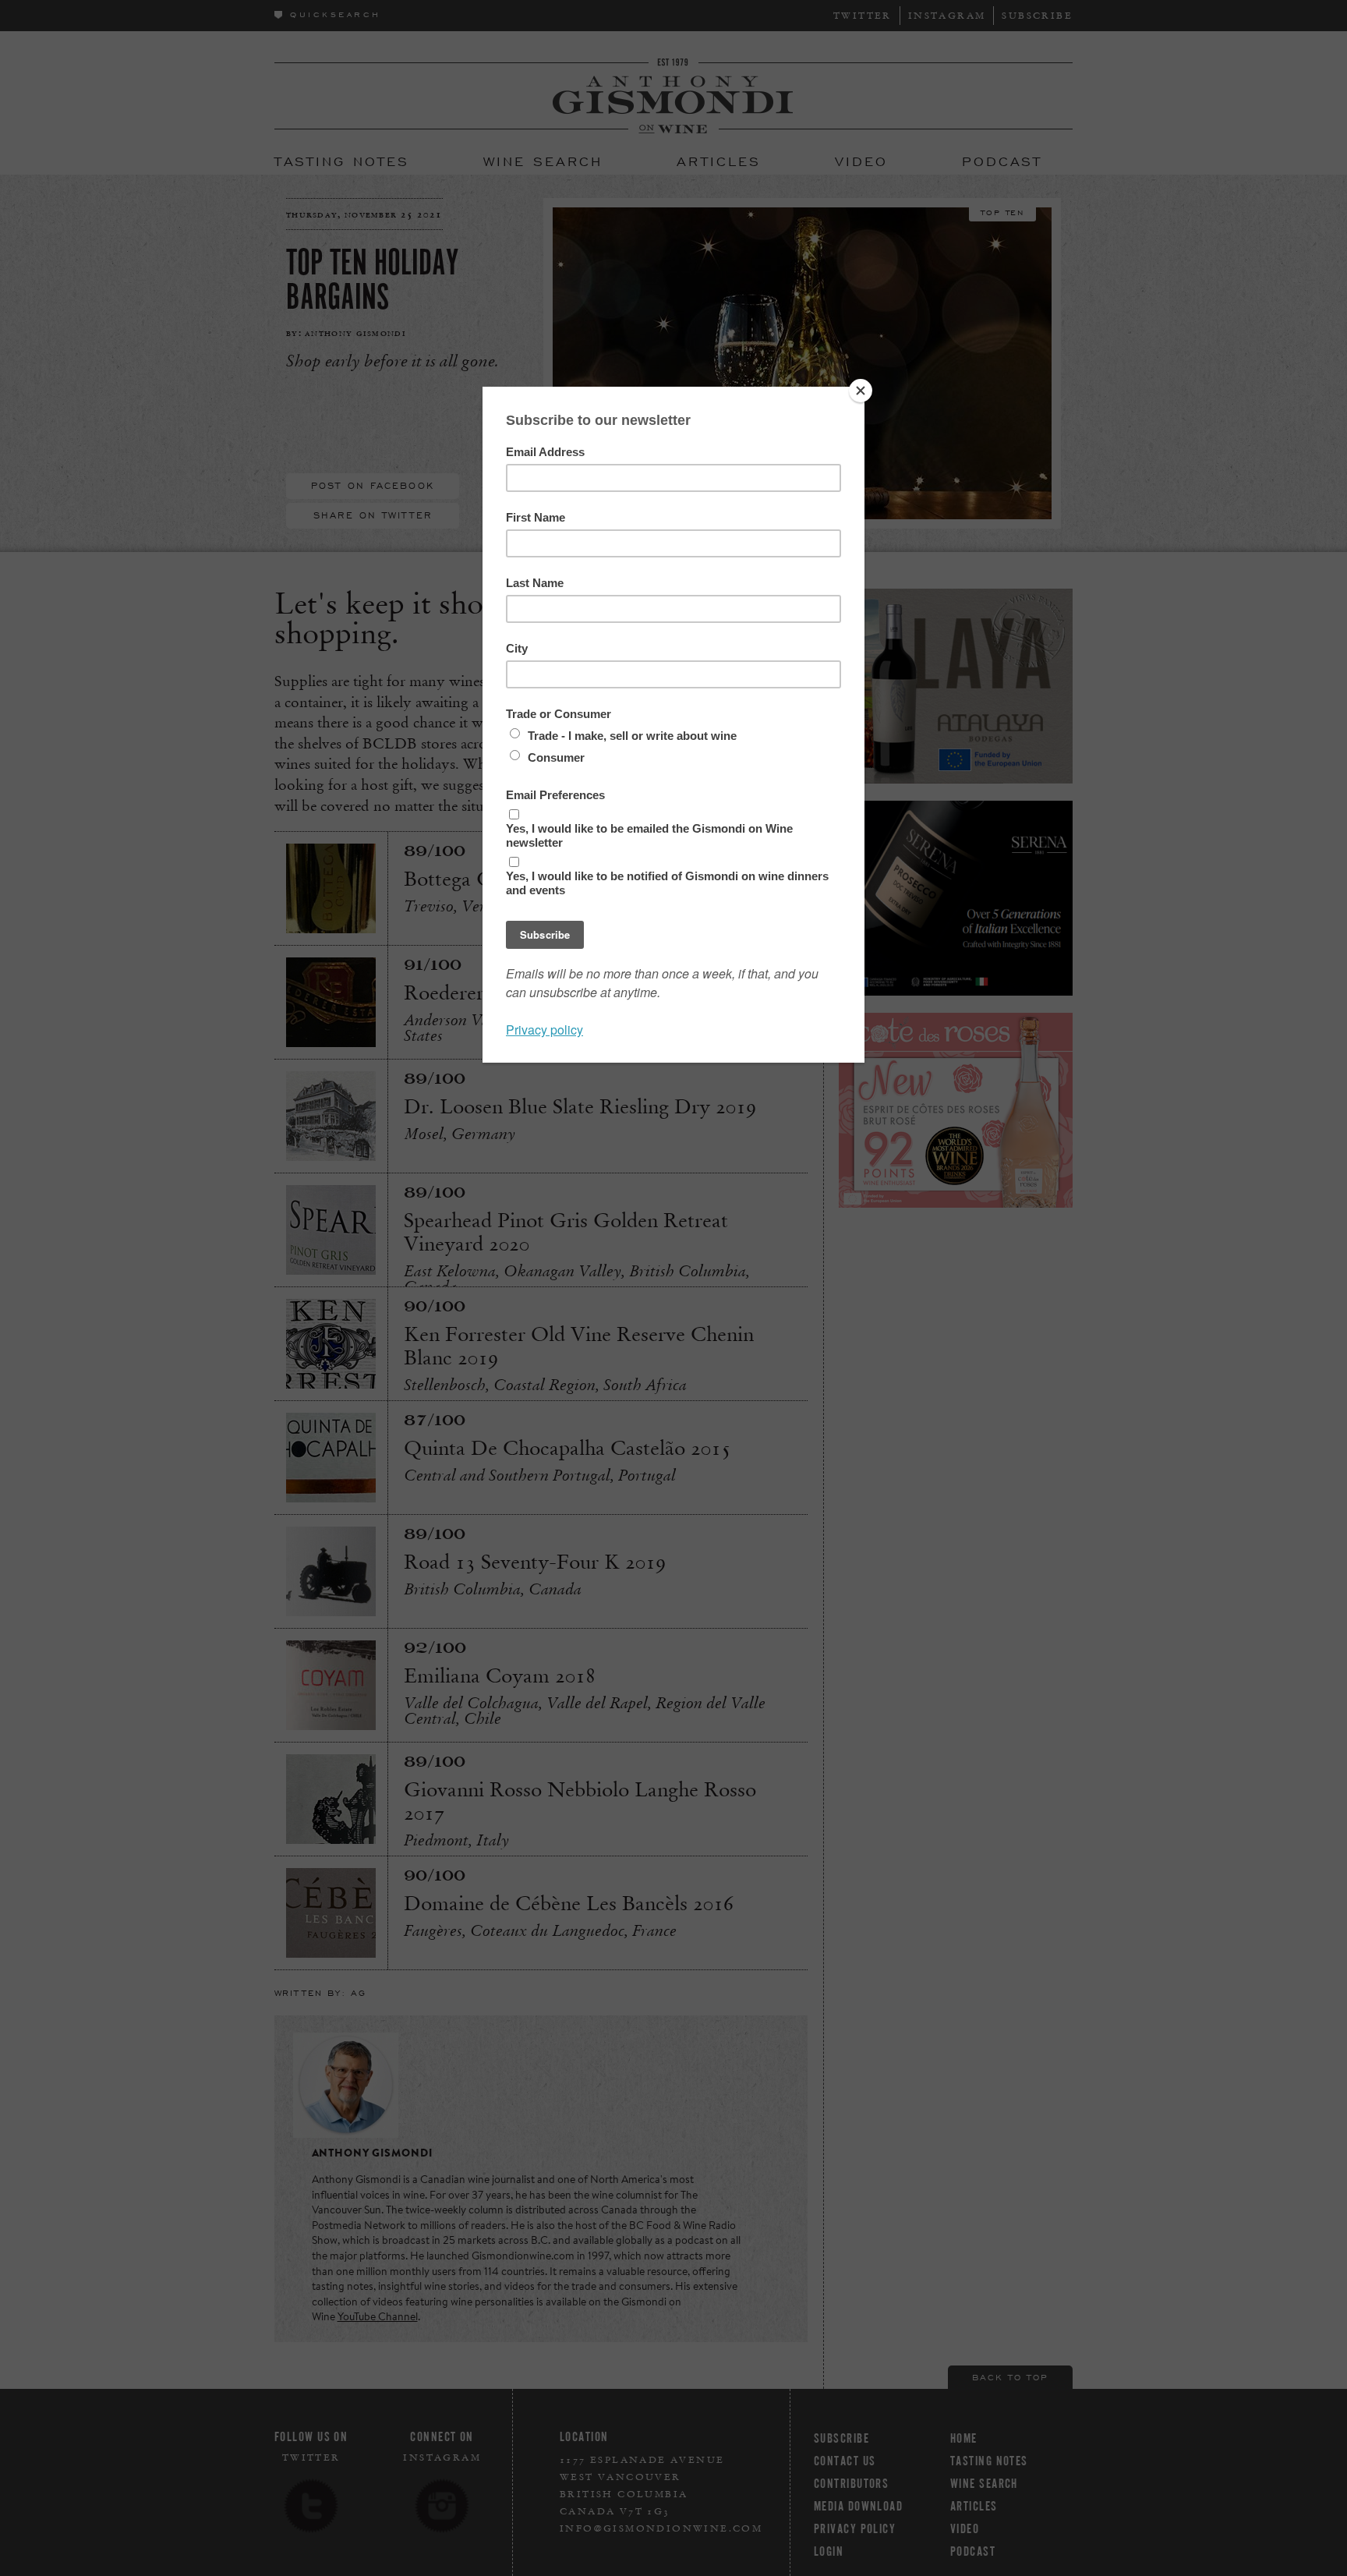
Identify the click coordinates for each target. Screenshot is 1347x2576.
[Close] (861, 391)
